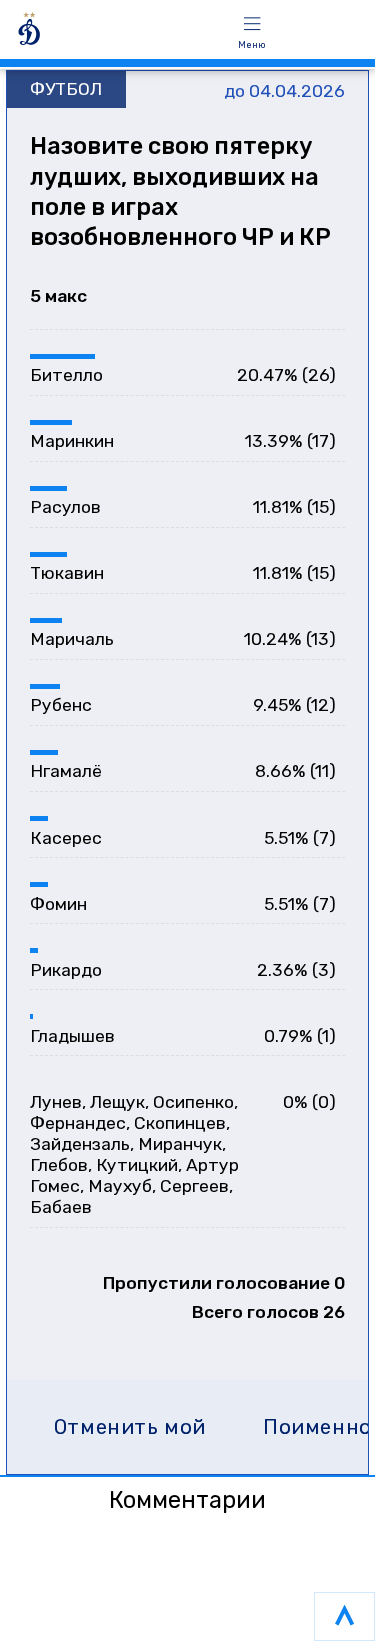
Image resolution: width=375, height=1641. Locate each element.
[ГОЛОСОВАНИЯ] (111, 32)
